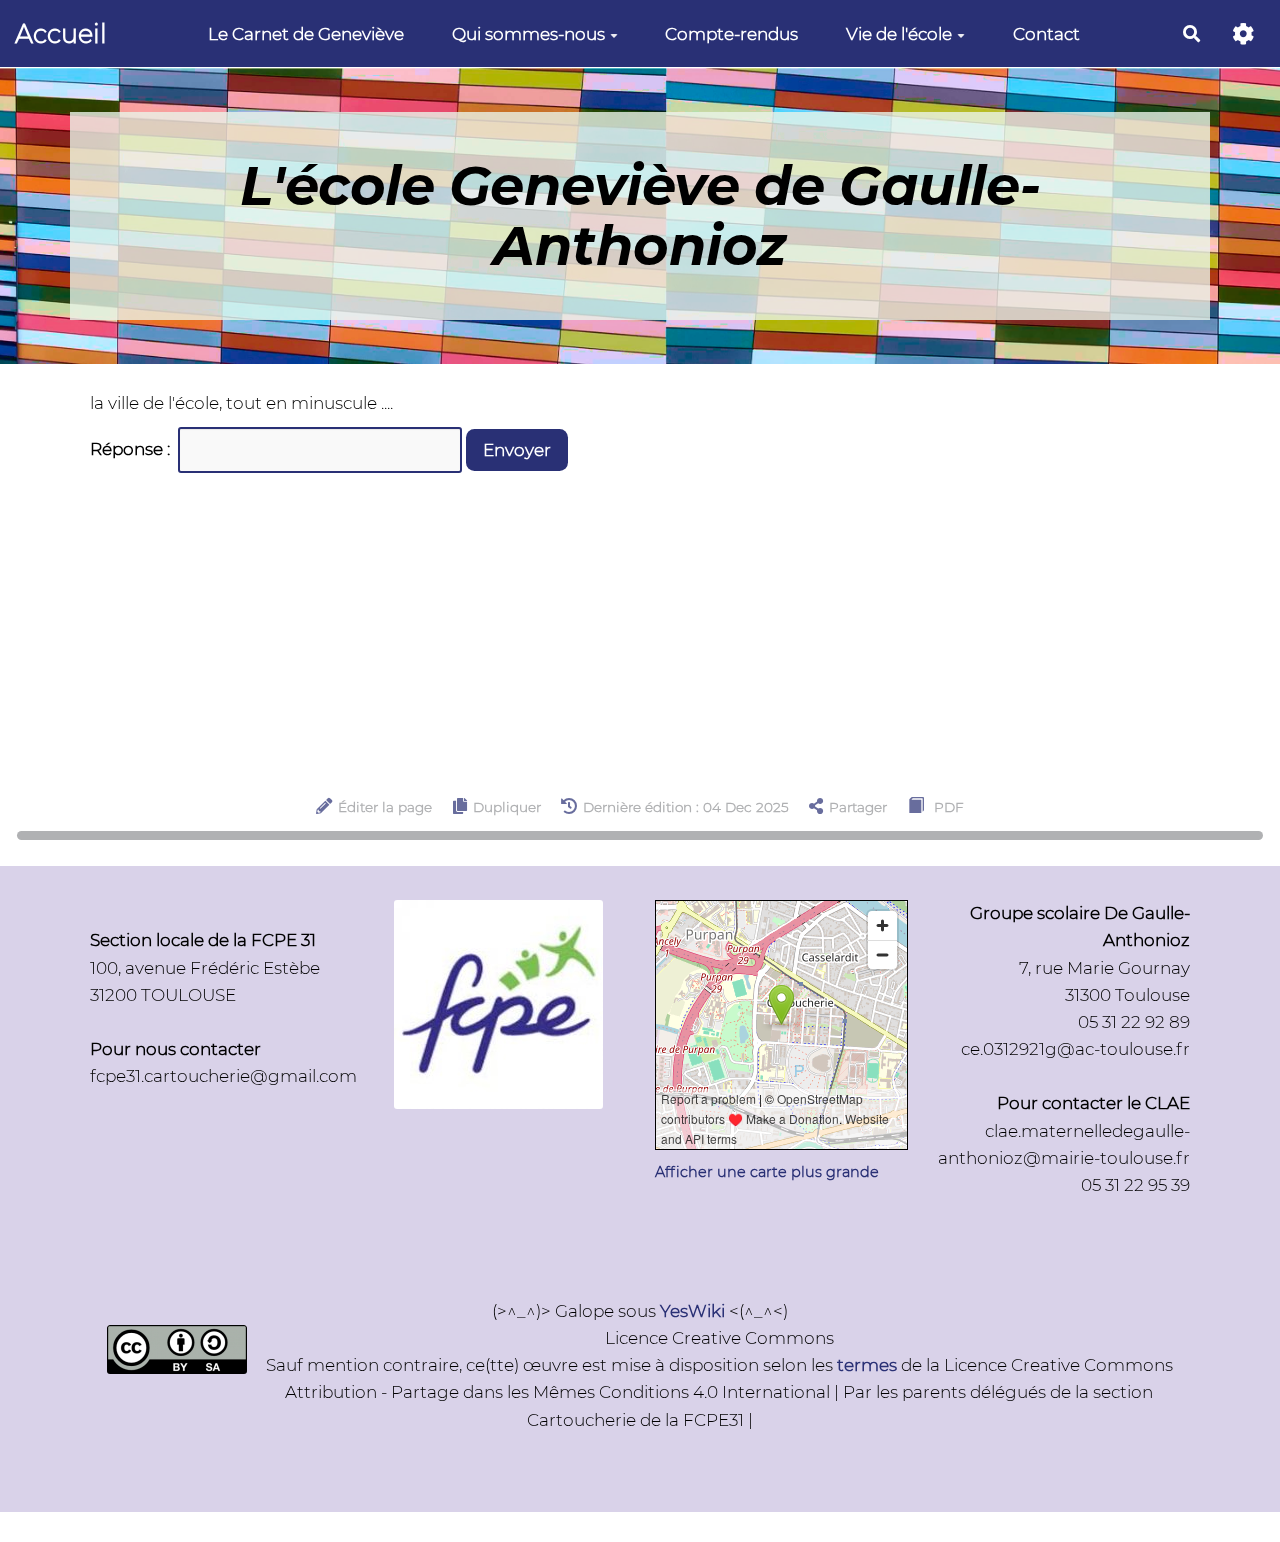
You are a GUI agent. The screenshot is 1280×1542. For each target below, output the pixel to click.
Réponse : (132, 449)
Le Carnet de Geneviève (306, 34)
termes (867, 1365)
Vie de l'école (899, 34)
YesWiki (692, 1311)
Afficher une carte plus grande (767, 1172)
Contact (1046, 34)
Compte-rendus (731, 34)
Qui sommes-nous (528, 34)
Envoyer (517, 450)
